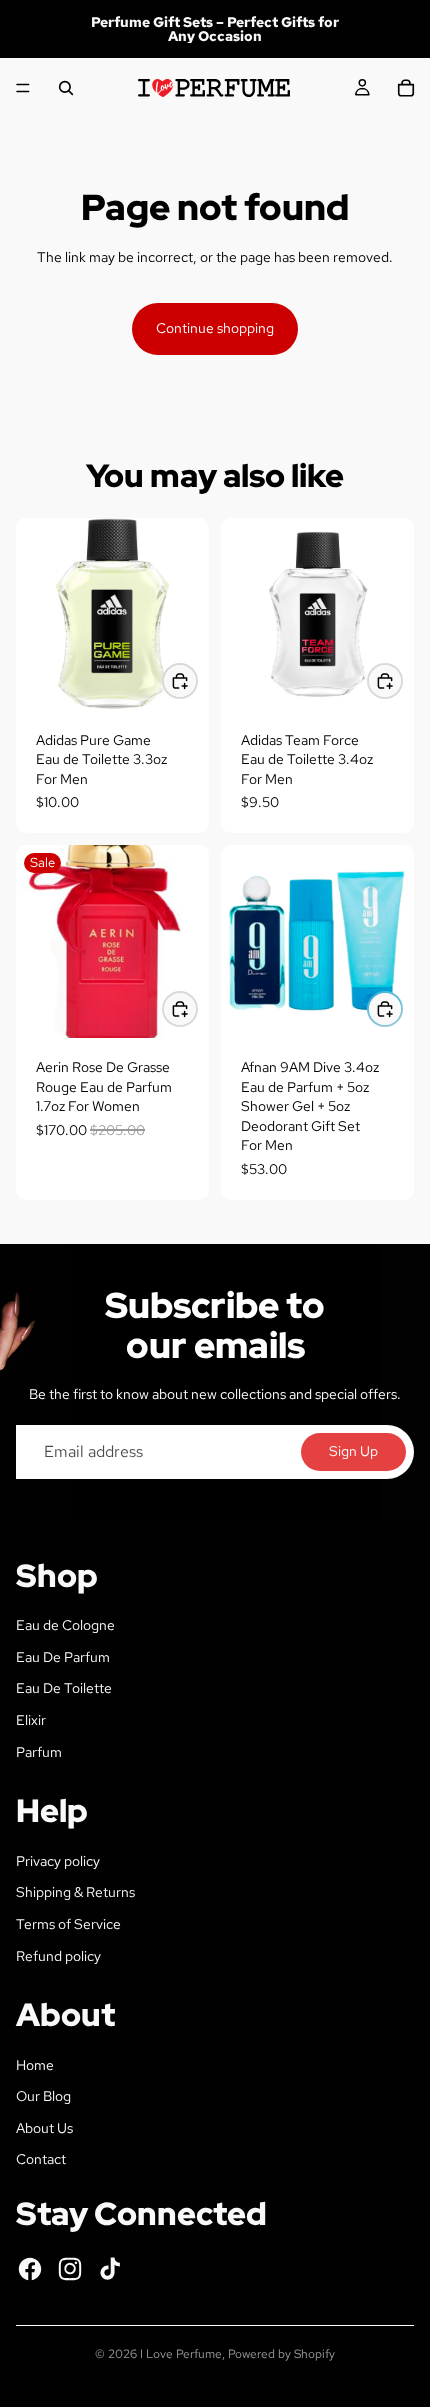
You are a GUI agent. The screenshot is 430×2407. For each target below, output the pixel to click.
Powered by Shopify (281, 2354)
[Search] (66, 88)
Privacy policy (58, 1861)
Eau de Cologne (65, 1625)
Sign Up (353, 1451)
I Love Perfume (181, 2354)
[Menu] (23, 88)
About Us (44, 2128)
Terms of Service (68, 1924)
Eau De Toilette (64, 1688)
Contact (41, 2159)
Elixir (31, 1720)
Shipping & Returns (75, 1892)
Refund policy (58, 1956)
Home (35, 2065)
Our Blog (43, 2096)
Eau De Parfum (63, 1657)
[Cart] (406, 88)
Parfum (39, 1752)
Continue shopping (215, 328)
